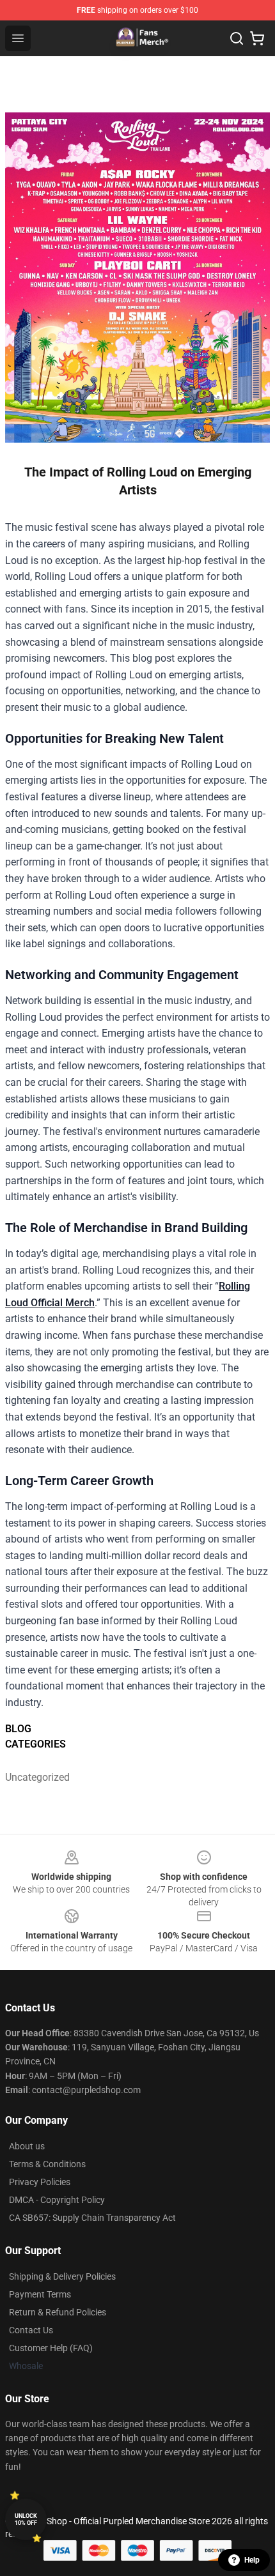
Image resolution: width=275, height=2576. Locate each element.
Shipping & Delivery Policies (62, 2276)
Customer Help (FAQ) (51, 2348)
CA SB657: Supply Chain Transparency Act (92, 2218)
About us (27, 2146)
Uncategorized (37, 1777)
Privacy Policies (40, 2182)
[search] (237, 38)
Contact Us (31, 2330)
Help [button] (252, 2560)
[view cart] (257, 38)
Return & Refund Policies (58, 2312)
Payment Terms (40, 2294)
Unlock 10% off (26, 2519)
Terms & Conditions (47, 2164)
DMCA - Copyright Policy (57, 2200)
